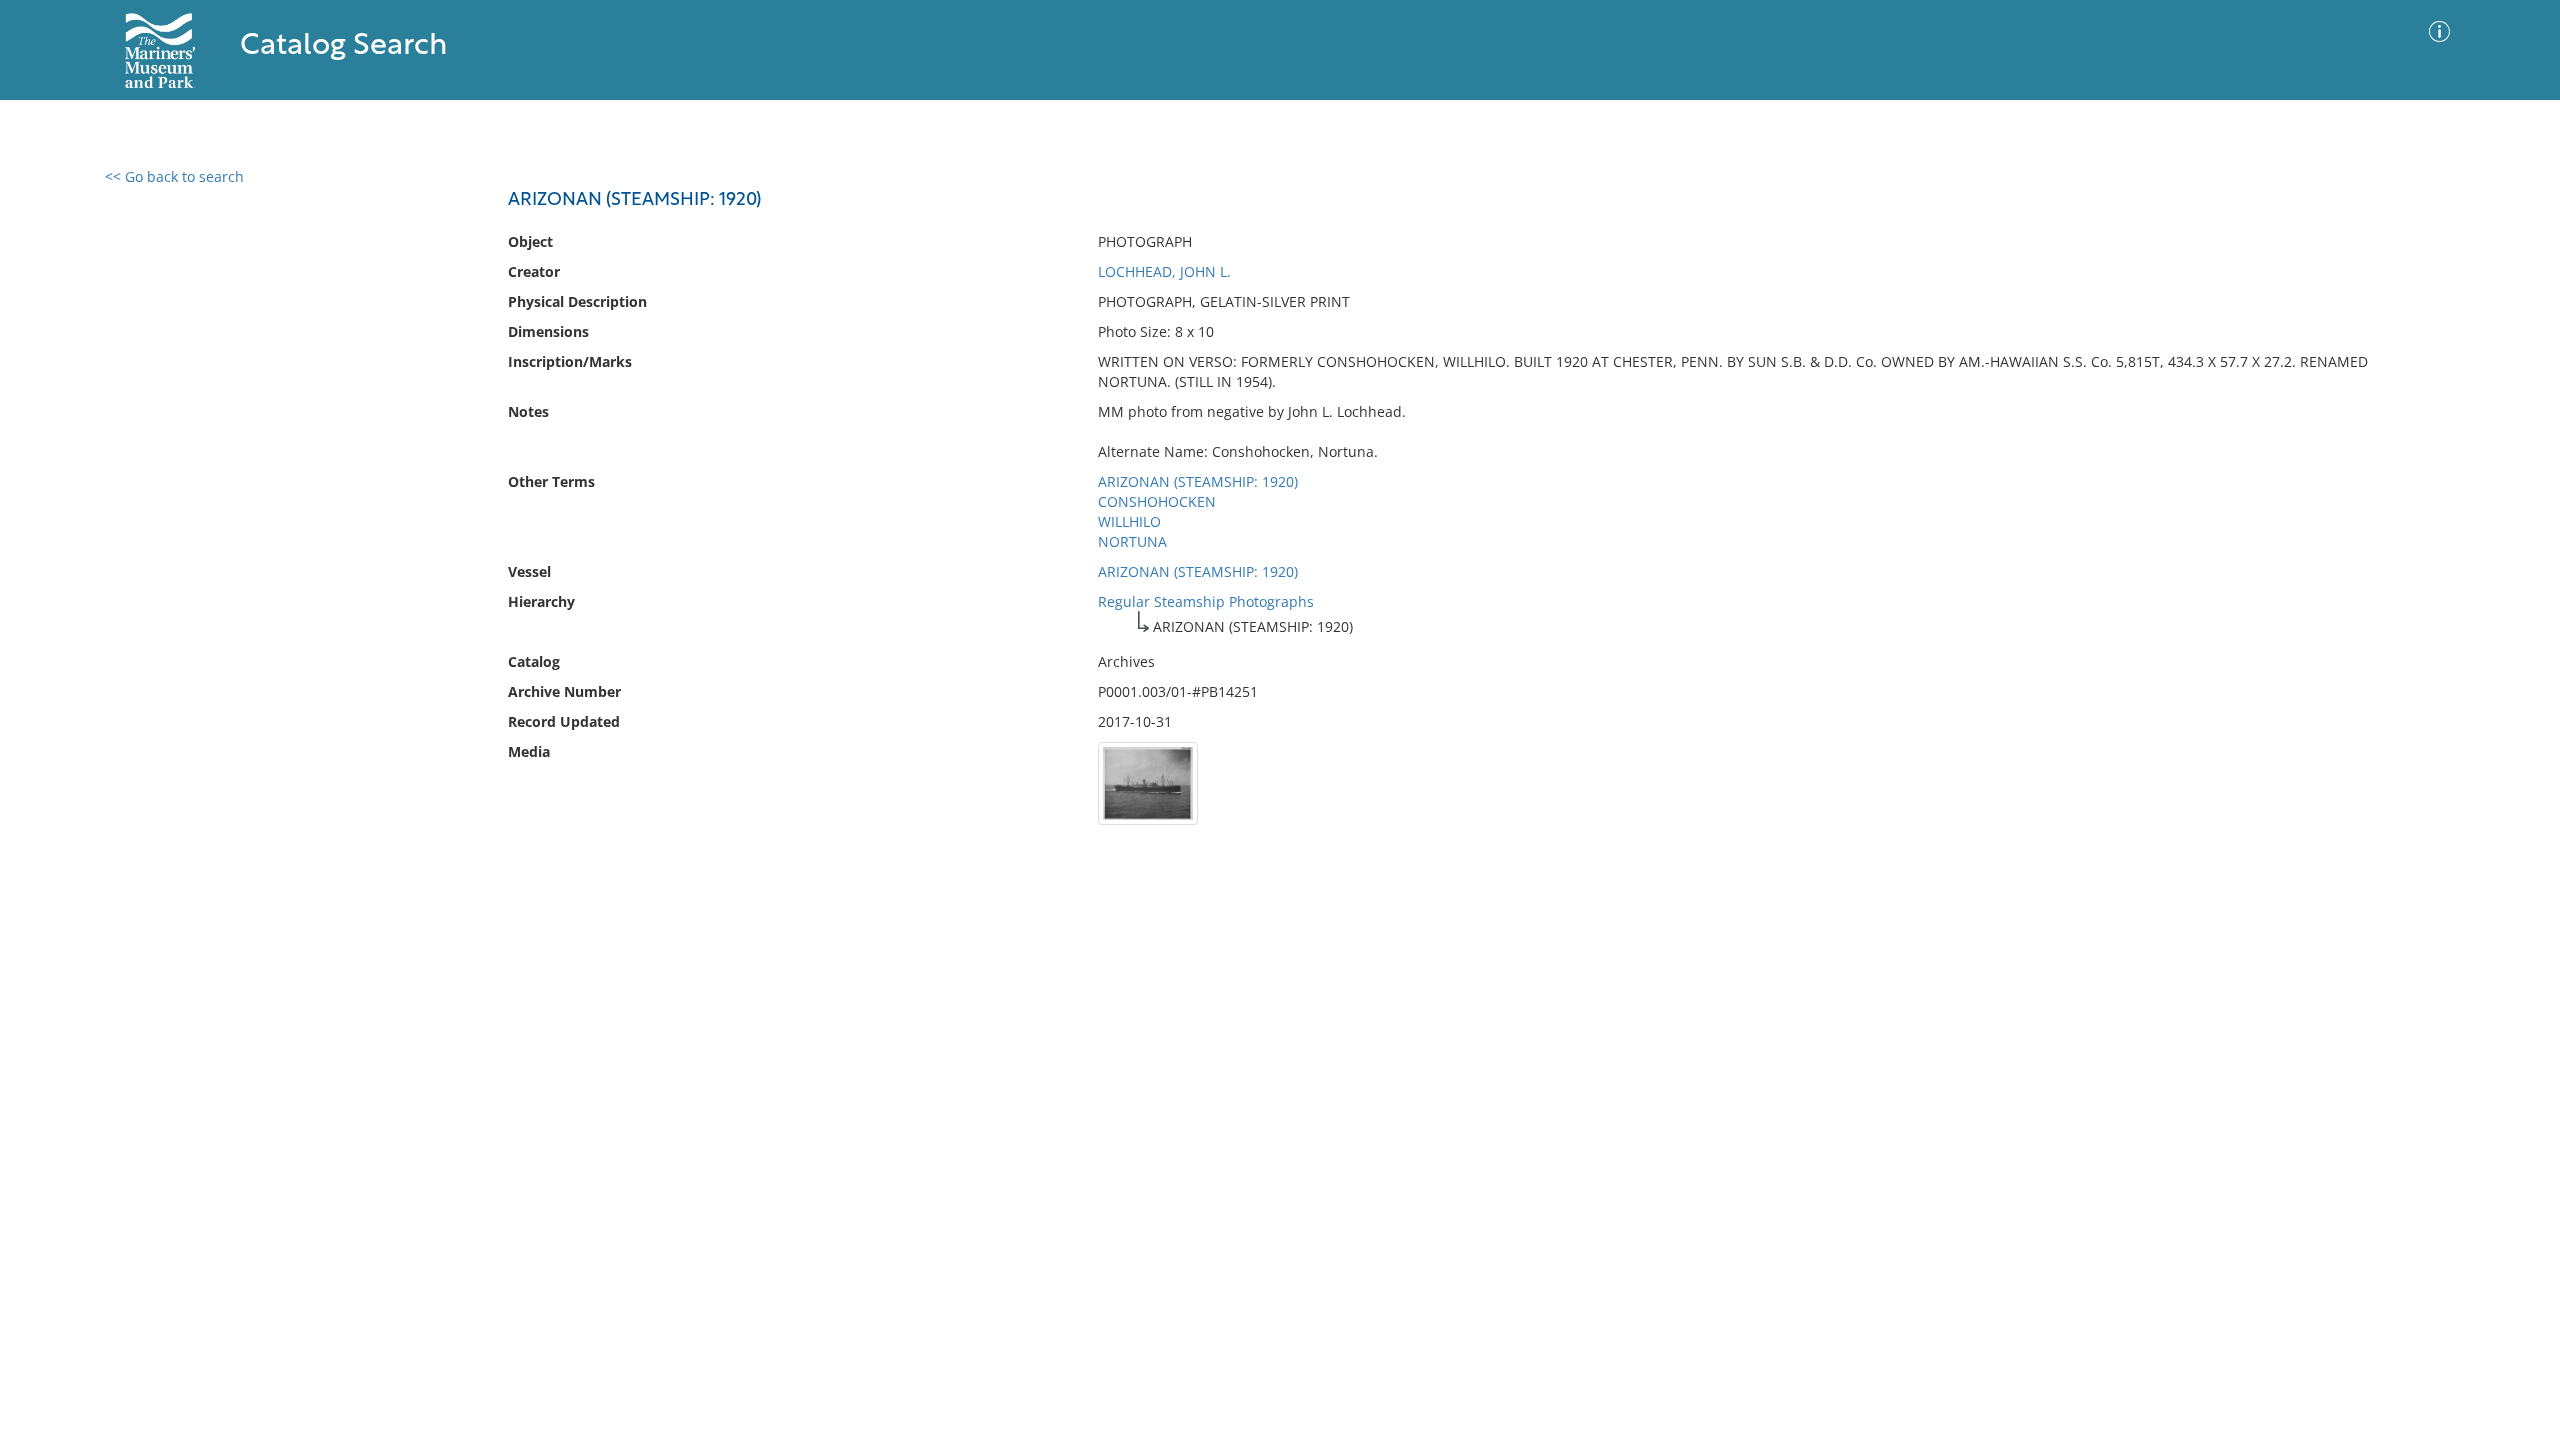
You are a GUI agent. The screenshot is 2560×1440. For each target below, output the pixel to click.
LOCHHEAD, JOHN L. (1164, 271)
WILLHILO (1129, 521)
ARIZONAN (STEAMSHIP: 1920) (1198, 481)
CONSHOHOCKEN (1157, 501)
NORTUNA (1132, 541)
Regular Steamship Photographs (1206, 601)
